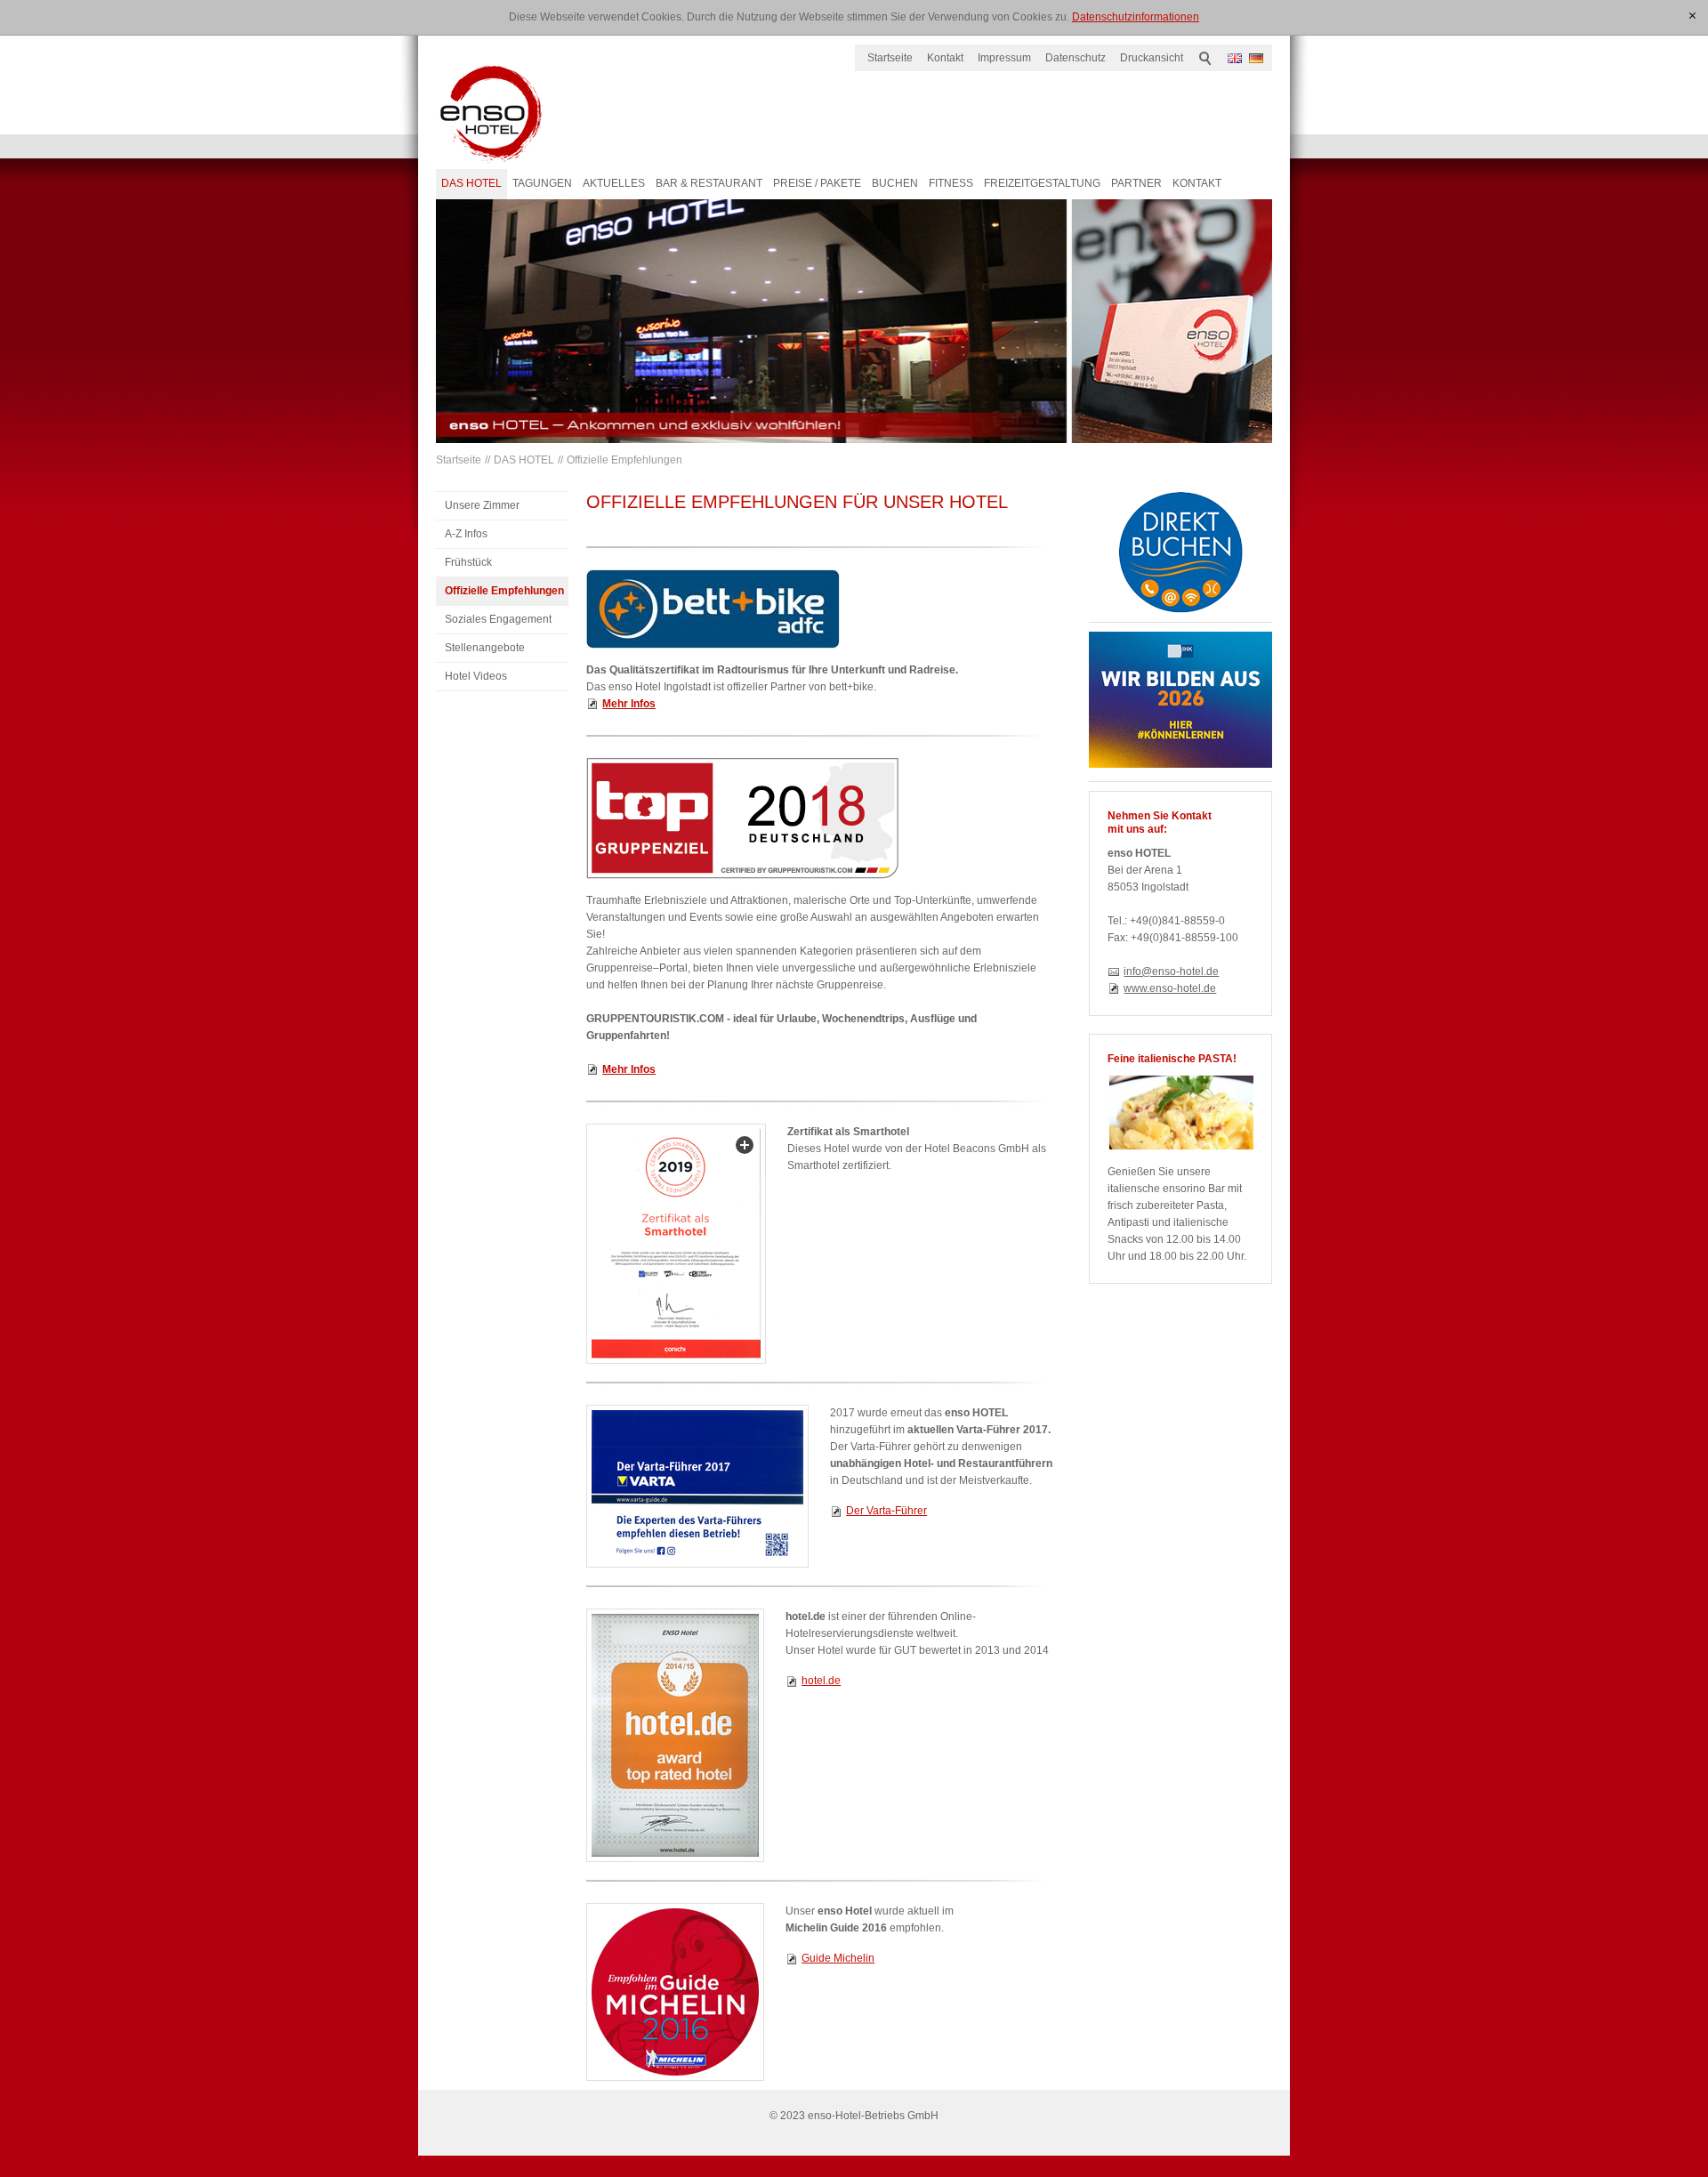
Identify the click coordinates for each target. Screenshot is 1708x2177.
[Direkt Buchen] (1180, 552)
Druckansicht (1152, 58)
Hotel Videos (476, 676)
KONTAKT (1197, 183)
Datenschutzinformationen (1136, 17)
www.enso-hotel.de (1170, 988)
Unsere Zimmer (482, 505)
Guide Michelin (838, 1958)
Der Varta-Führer (886, 1511)
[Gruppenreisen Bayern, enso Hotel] (742, 818)
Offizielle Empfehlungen (624, 460)
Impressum (1004, 58)
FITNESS (951, 183)
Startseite (890, 58)
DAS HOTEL (471, 183)
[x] (1693, 16)
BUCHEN (895, 183)
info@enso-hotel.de (1171, 972)
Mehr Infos (629, 1069)
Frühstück (468, 562)
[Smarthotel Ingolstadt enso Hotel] (676, 1244)
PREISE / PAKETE (817, 183)
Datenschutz (1076, 58)
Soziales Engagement (498, 619)
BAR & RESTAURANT (709, 183)
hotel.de (821, 1681)
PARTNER (1136, 183)
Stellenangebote (485, 648)
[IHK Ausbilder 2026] (1180, 700)
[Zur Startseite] (491, 114)
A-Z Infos (466, 534)
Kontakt (945, 58)
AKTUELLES (614, 183)
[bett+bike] (713, 609)
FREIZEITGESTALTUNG (1042, 183)
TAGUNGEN (542, 183)
